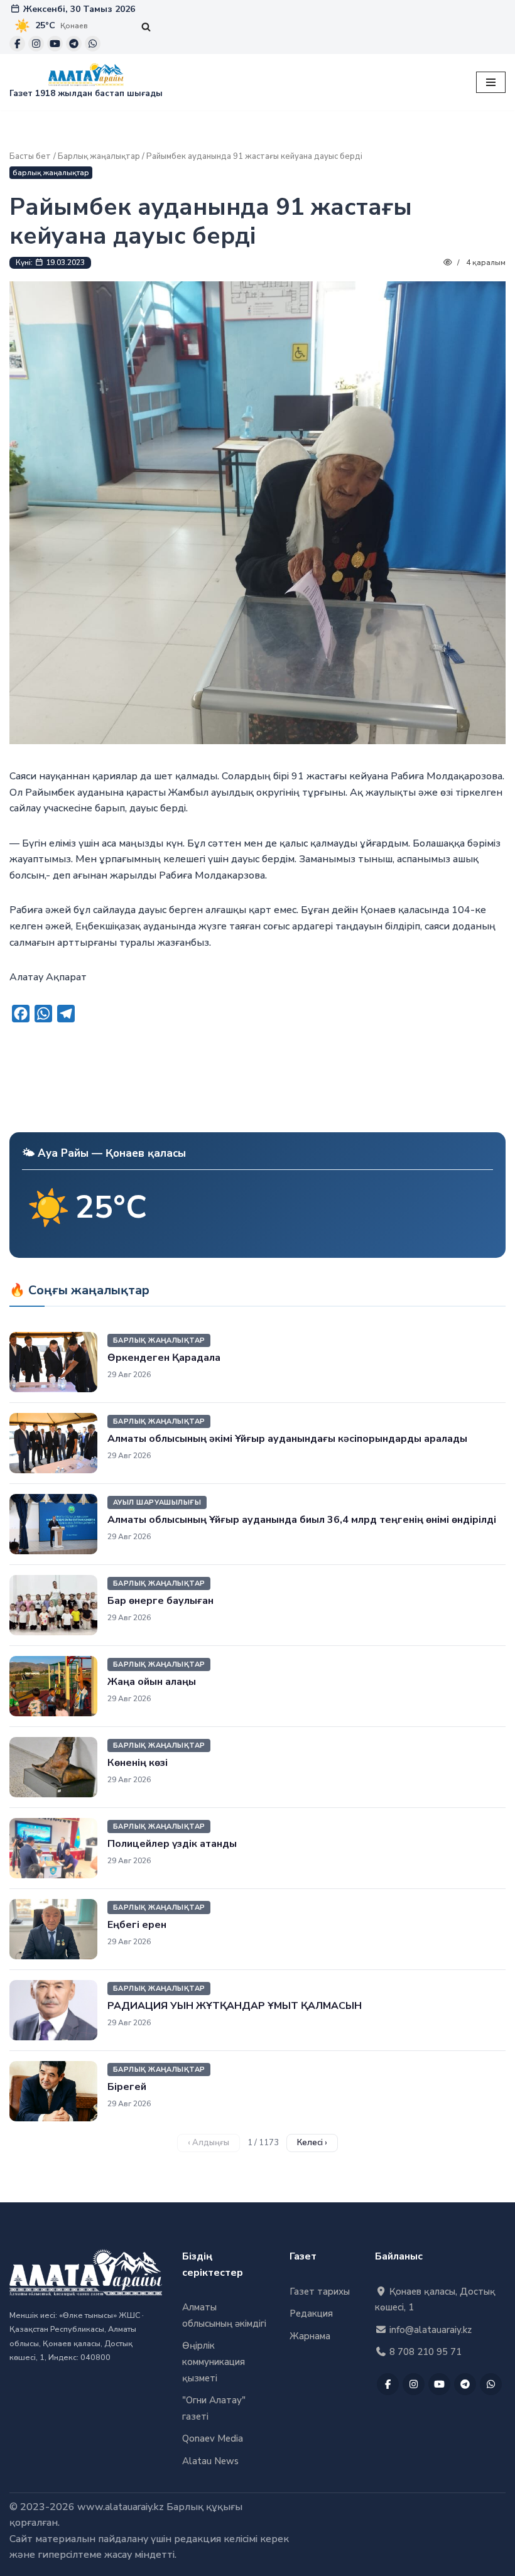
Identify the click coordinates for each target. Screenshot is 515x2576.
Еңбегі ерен (137, 1925)
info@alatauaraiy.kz (429, 2330)
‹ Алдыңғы (209, 2143)
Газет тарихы (320, 2292)
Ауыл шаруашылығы (157, 1502)
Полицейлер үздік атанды (172, 1844)
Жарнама (310, 2336)
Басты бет (30, 156)
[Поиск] (146, 27)
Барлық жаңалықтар (99, 156)
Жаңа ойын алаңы (152, 1682)
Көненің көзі (138, 1763)
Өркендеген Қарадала (164, 1358)
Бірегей (127, 2087)
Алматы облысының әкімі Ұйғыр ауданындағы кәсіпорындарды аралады (287, 1439)
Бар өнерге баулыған (160, 1601)
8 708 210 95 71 (424, 2352)
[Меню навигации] (491, 82)
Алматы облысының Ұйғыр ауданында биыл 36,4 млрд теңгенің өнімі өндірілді (302, 1520)
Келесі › (312, 2143)
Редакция (311, 2314)
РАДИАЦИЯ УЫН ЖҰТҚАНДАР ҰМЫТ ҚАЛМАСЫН (235, 2006)
